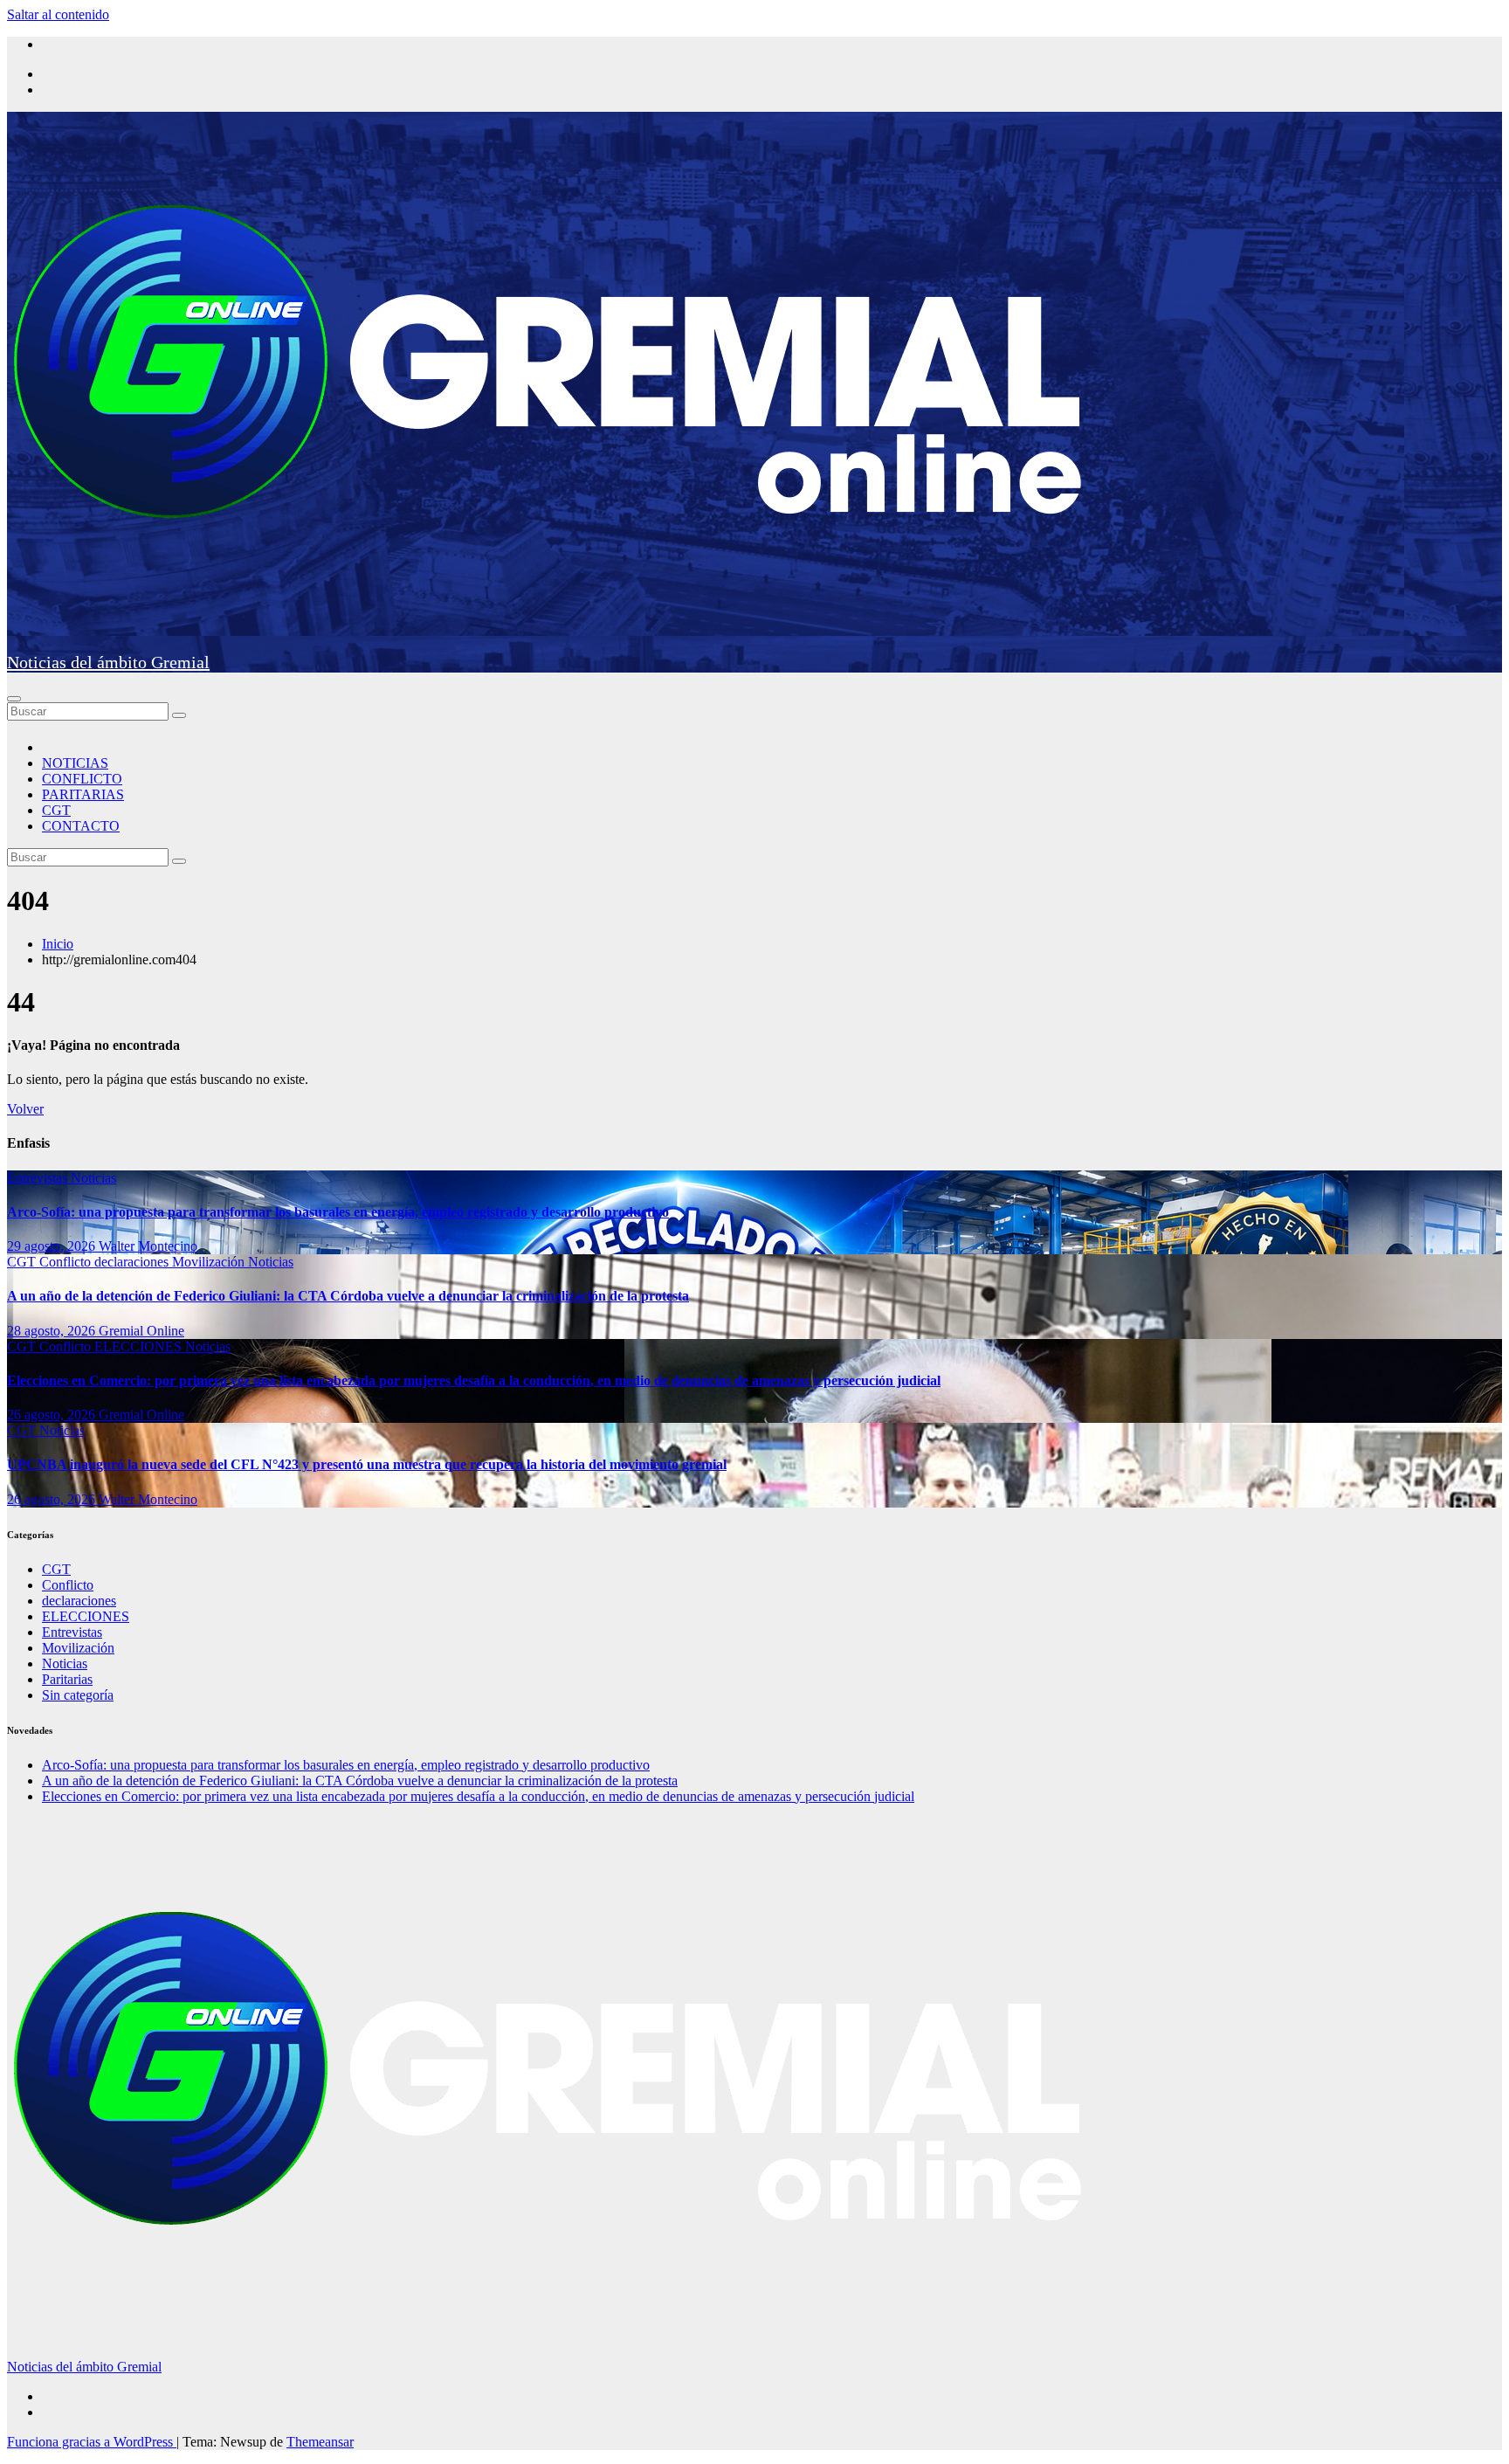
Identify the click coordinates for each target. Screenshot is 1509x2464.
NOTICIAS (75, 763)
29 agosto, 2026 (53, 1246)
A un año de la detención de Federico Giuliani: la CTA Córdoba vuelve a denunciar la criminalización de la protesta (348, 1296)
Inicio (58, 944)
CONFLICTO (82, 779)
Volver (25, 1109)
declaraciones (133, 1262)
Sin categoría (78, 1695)
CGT (56, 810)
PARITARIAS (83, 794)
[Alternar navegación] (14, 699)
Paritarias (67, 1679)
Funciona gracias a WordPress (92, 2442)
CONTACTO (81, 826)
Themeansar (320, 2442)
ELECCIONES (140, 1346)
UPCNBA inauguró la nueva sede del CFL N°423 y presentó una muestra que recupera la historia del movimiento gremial (367, 1464)
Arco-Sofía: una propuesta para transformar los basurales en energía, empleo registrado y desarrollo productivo (338, 1212)
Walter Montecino (148, 1246)
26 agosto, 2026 (53, 1415)
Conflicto (67, 1262)
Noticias (93, 1178)
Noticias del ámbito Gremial (108, 662)
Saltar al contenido (58, 14)
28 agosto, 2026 (53, 1331)
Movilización (210, 1262)
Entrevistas (39, 1178)
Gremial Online (141, 1331)
